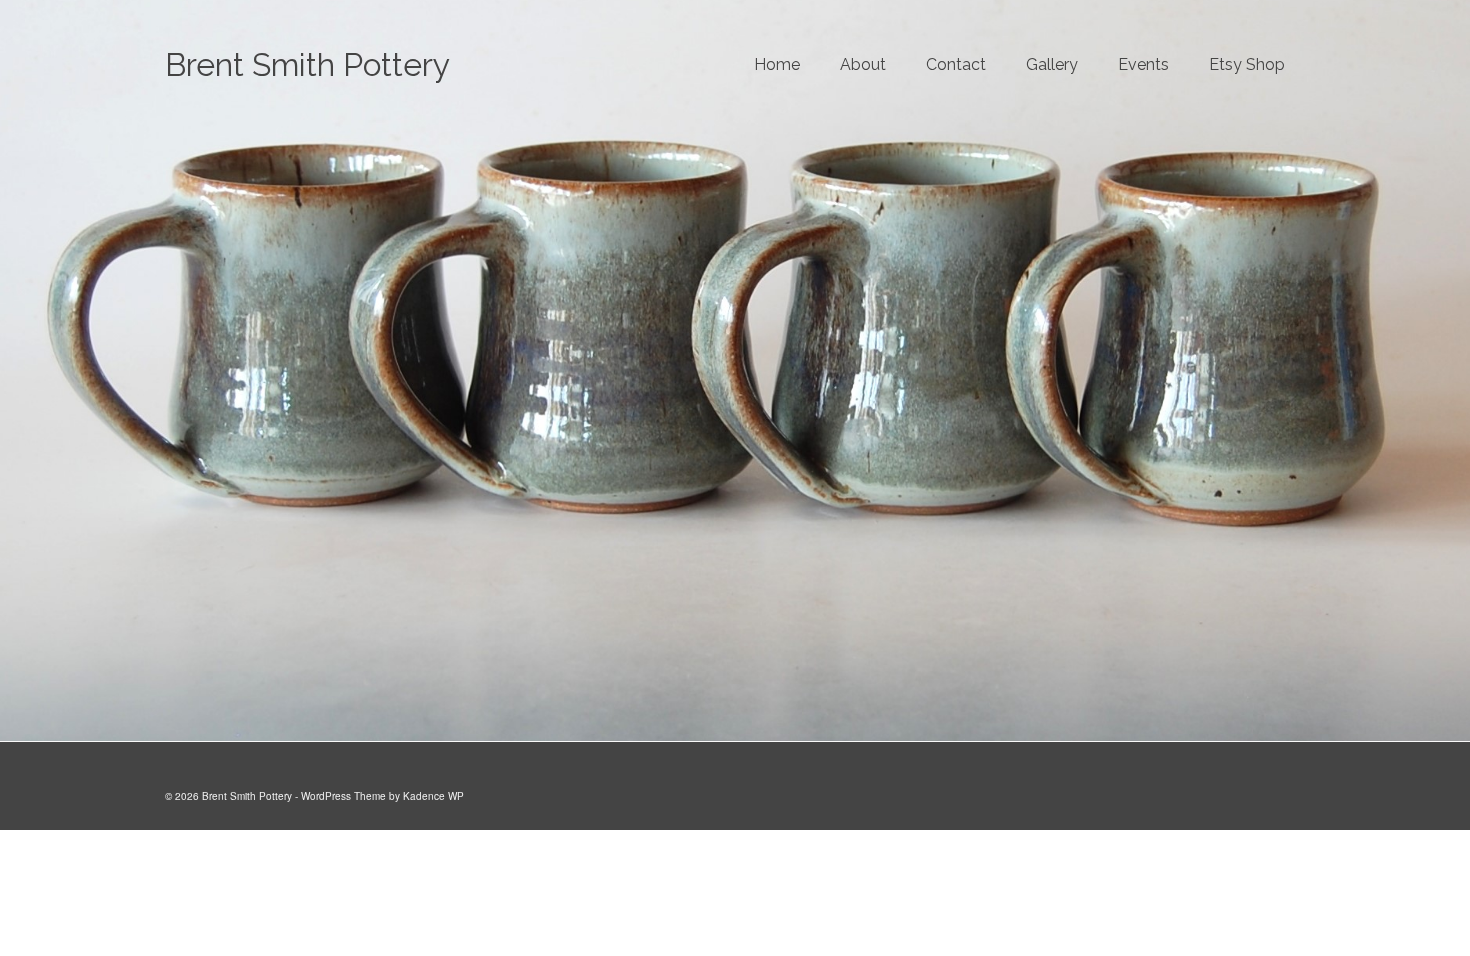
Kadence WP (433, 796)
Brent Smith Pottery (307, 64)
